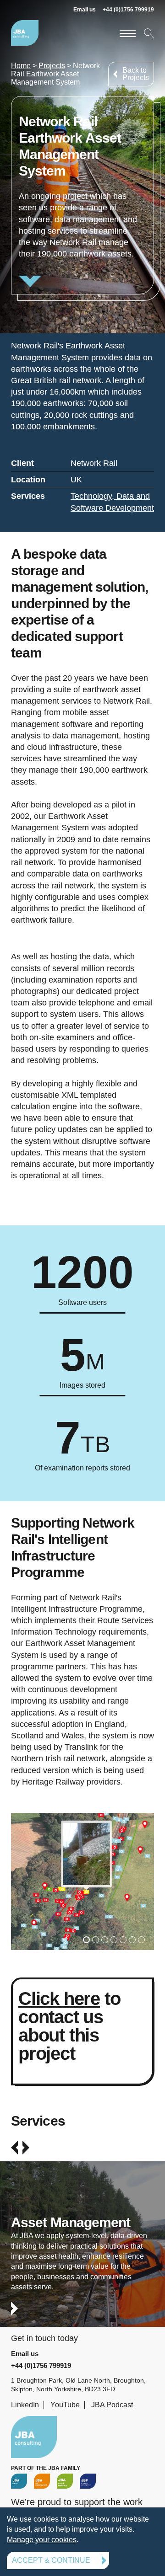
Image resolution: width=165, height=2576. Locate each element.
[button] (86, 1940)
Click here (59, 1999)
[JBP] (88, 2481)
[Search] (148, 33)
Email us (85, 10)
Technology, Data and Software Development (112, 502)
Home (21, 66)
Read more (82, 195)
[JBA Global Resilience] (65, 2481)
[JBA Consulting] (25, 33)
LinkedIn (25, 2405)
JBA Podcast (112, 2405)
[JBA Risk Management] (42, 2481)
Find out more (82, 2252)
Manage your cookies (42, 2540)
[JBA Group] (19, 2481)
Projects (52, 66)
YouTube (65, 2405)
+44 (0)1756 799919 (128, 10)
